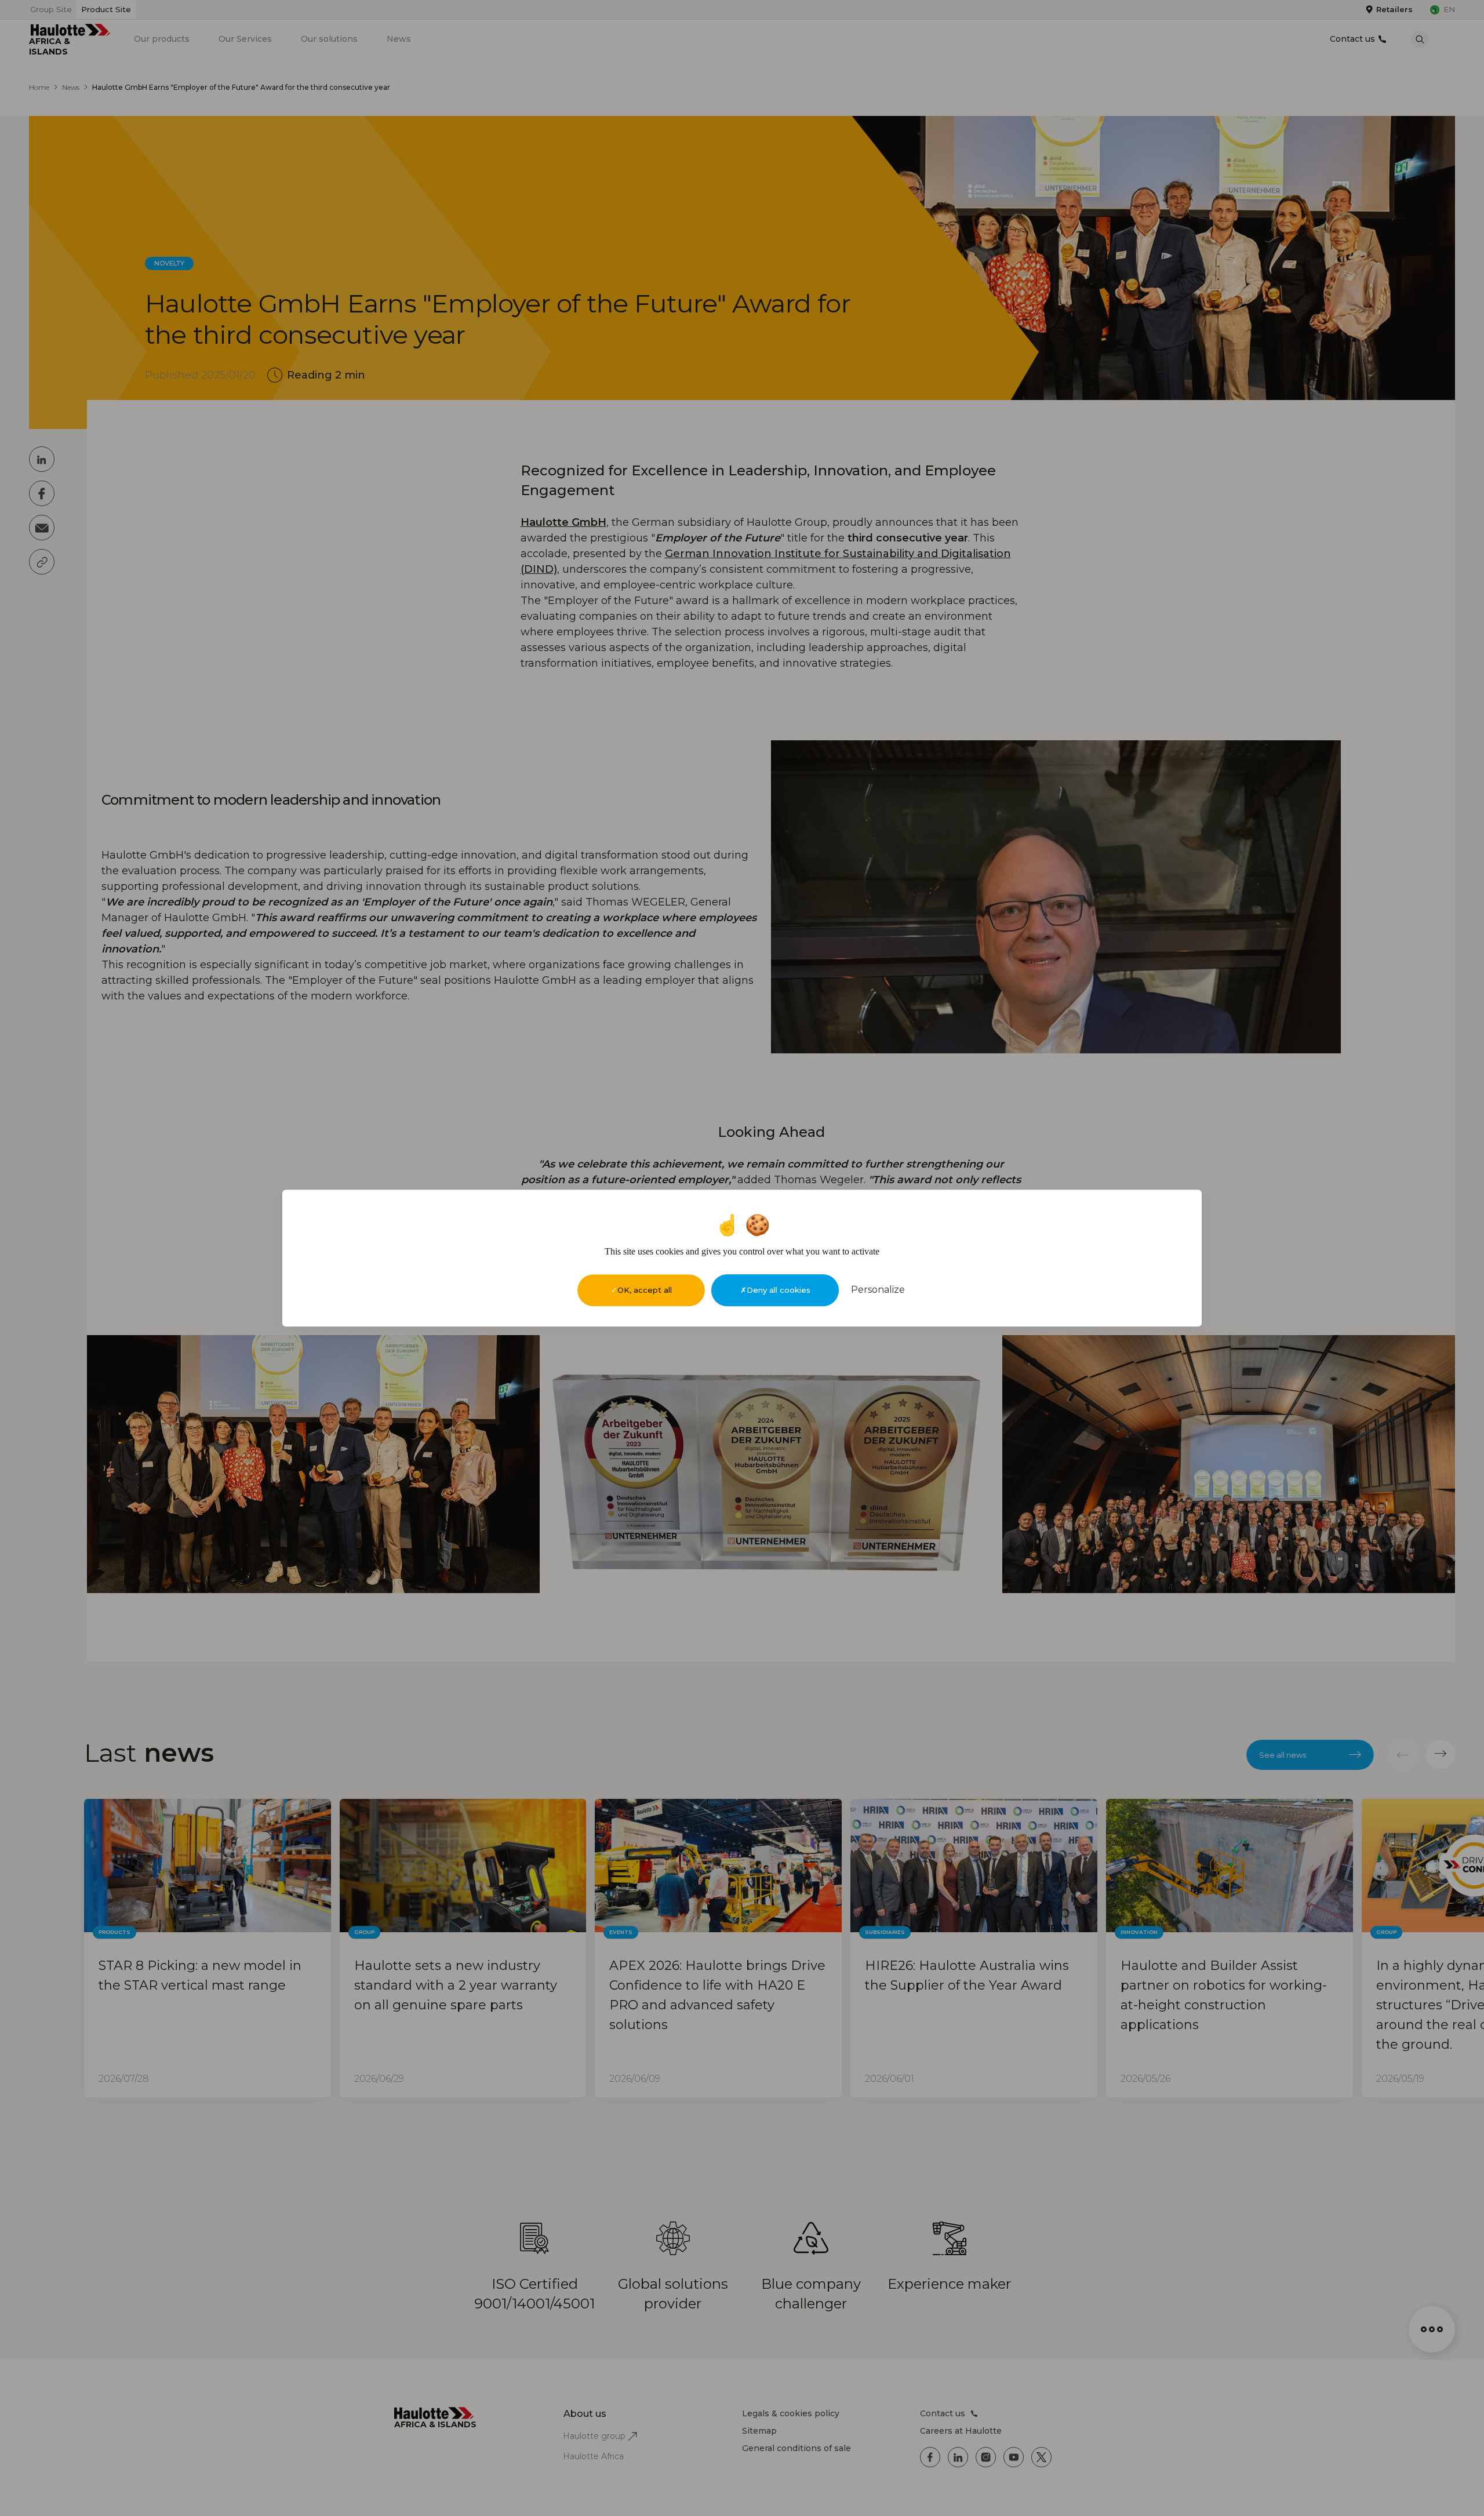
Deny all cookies (779, 1290)
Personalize (878, 1290)
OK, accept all (645, 1290)
